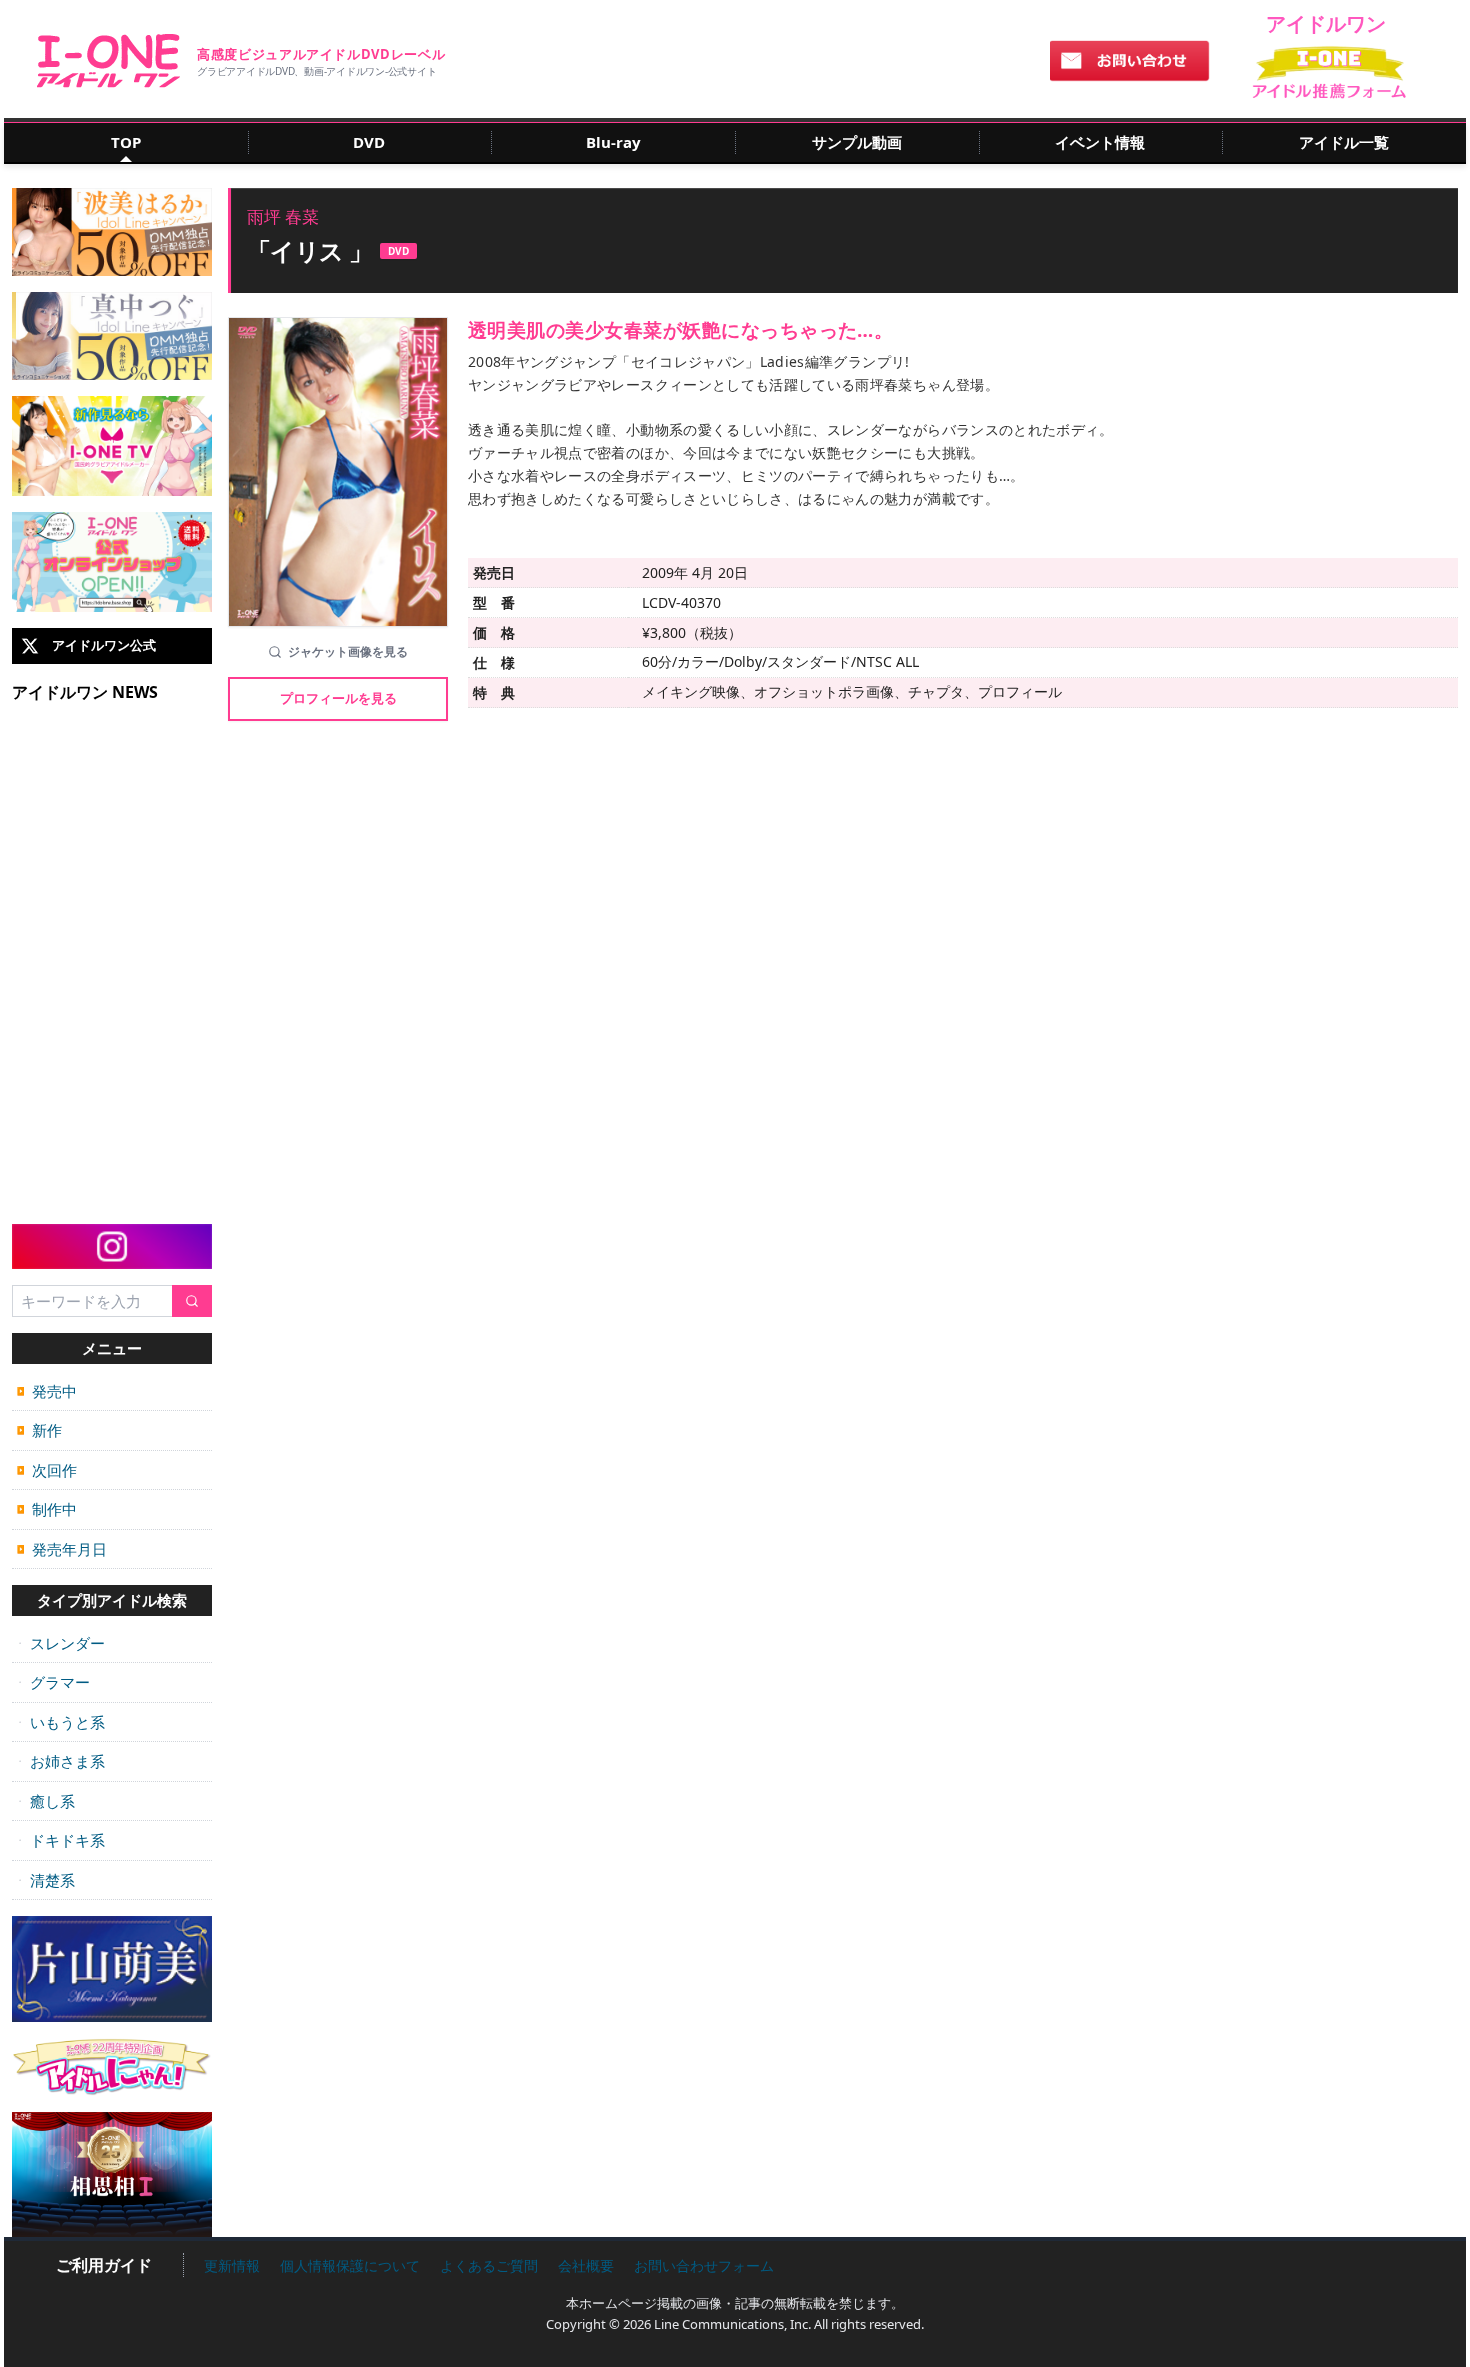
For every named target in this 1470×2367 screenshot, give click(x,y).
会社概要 (586, 2265)
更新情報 (232, 2265)
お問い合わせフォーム (704, 2265)
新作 (39, 1430)
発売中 (47, 1391)
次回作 (47, 1470)
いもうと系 (61, 1722)
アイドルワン (108, 61)
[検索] (192, 1301)
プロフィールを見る (338, 698)
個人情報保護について (350, 2265)
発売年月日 (62, 1549)
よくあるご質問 (489, 2265)
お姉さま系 (61, 1761)
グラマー (53, 1682)
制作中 (47, 1509)
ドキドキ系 (61, 1840)
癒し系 (46, 1801)
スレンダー (61, 1643)
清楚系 (46, 1880)
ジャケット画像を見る (348, 651)
